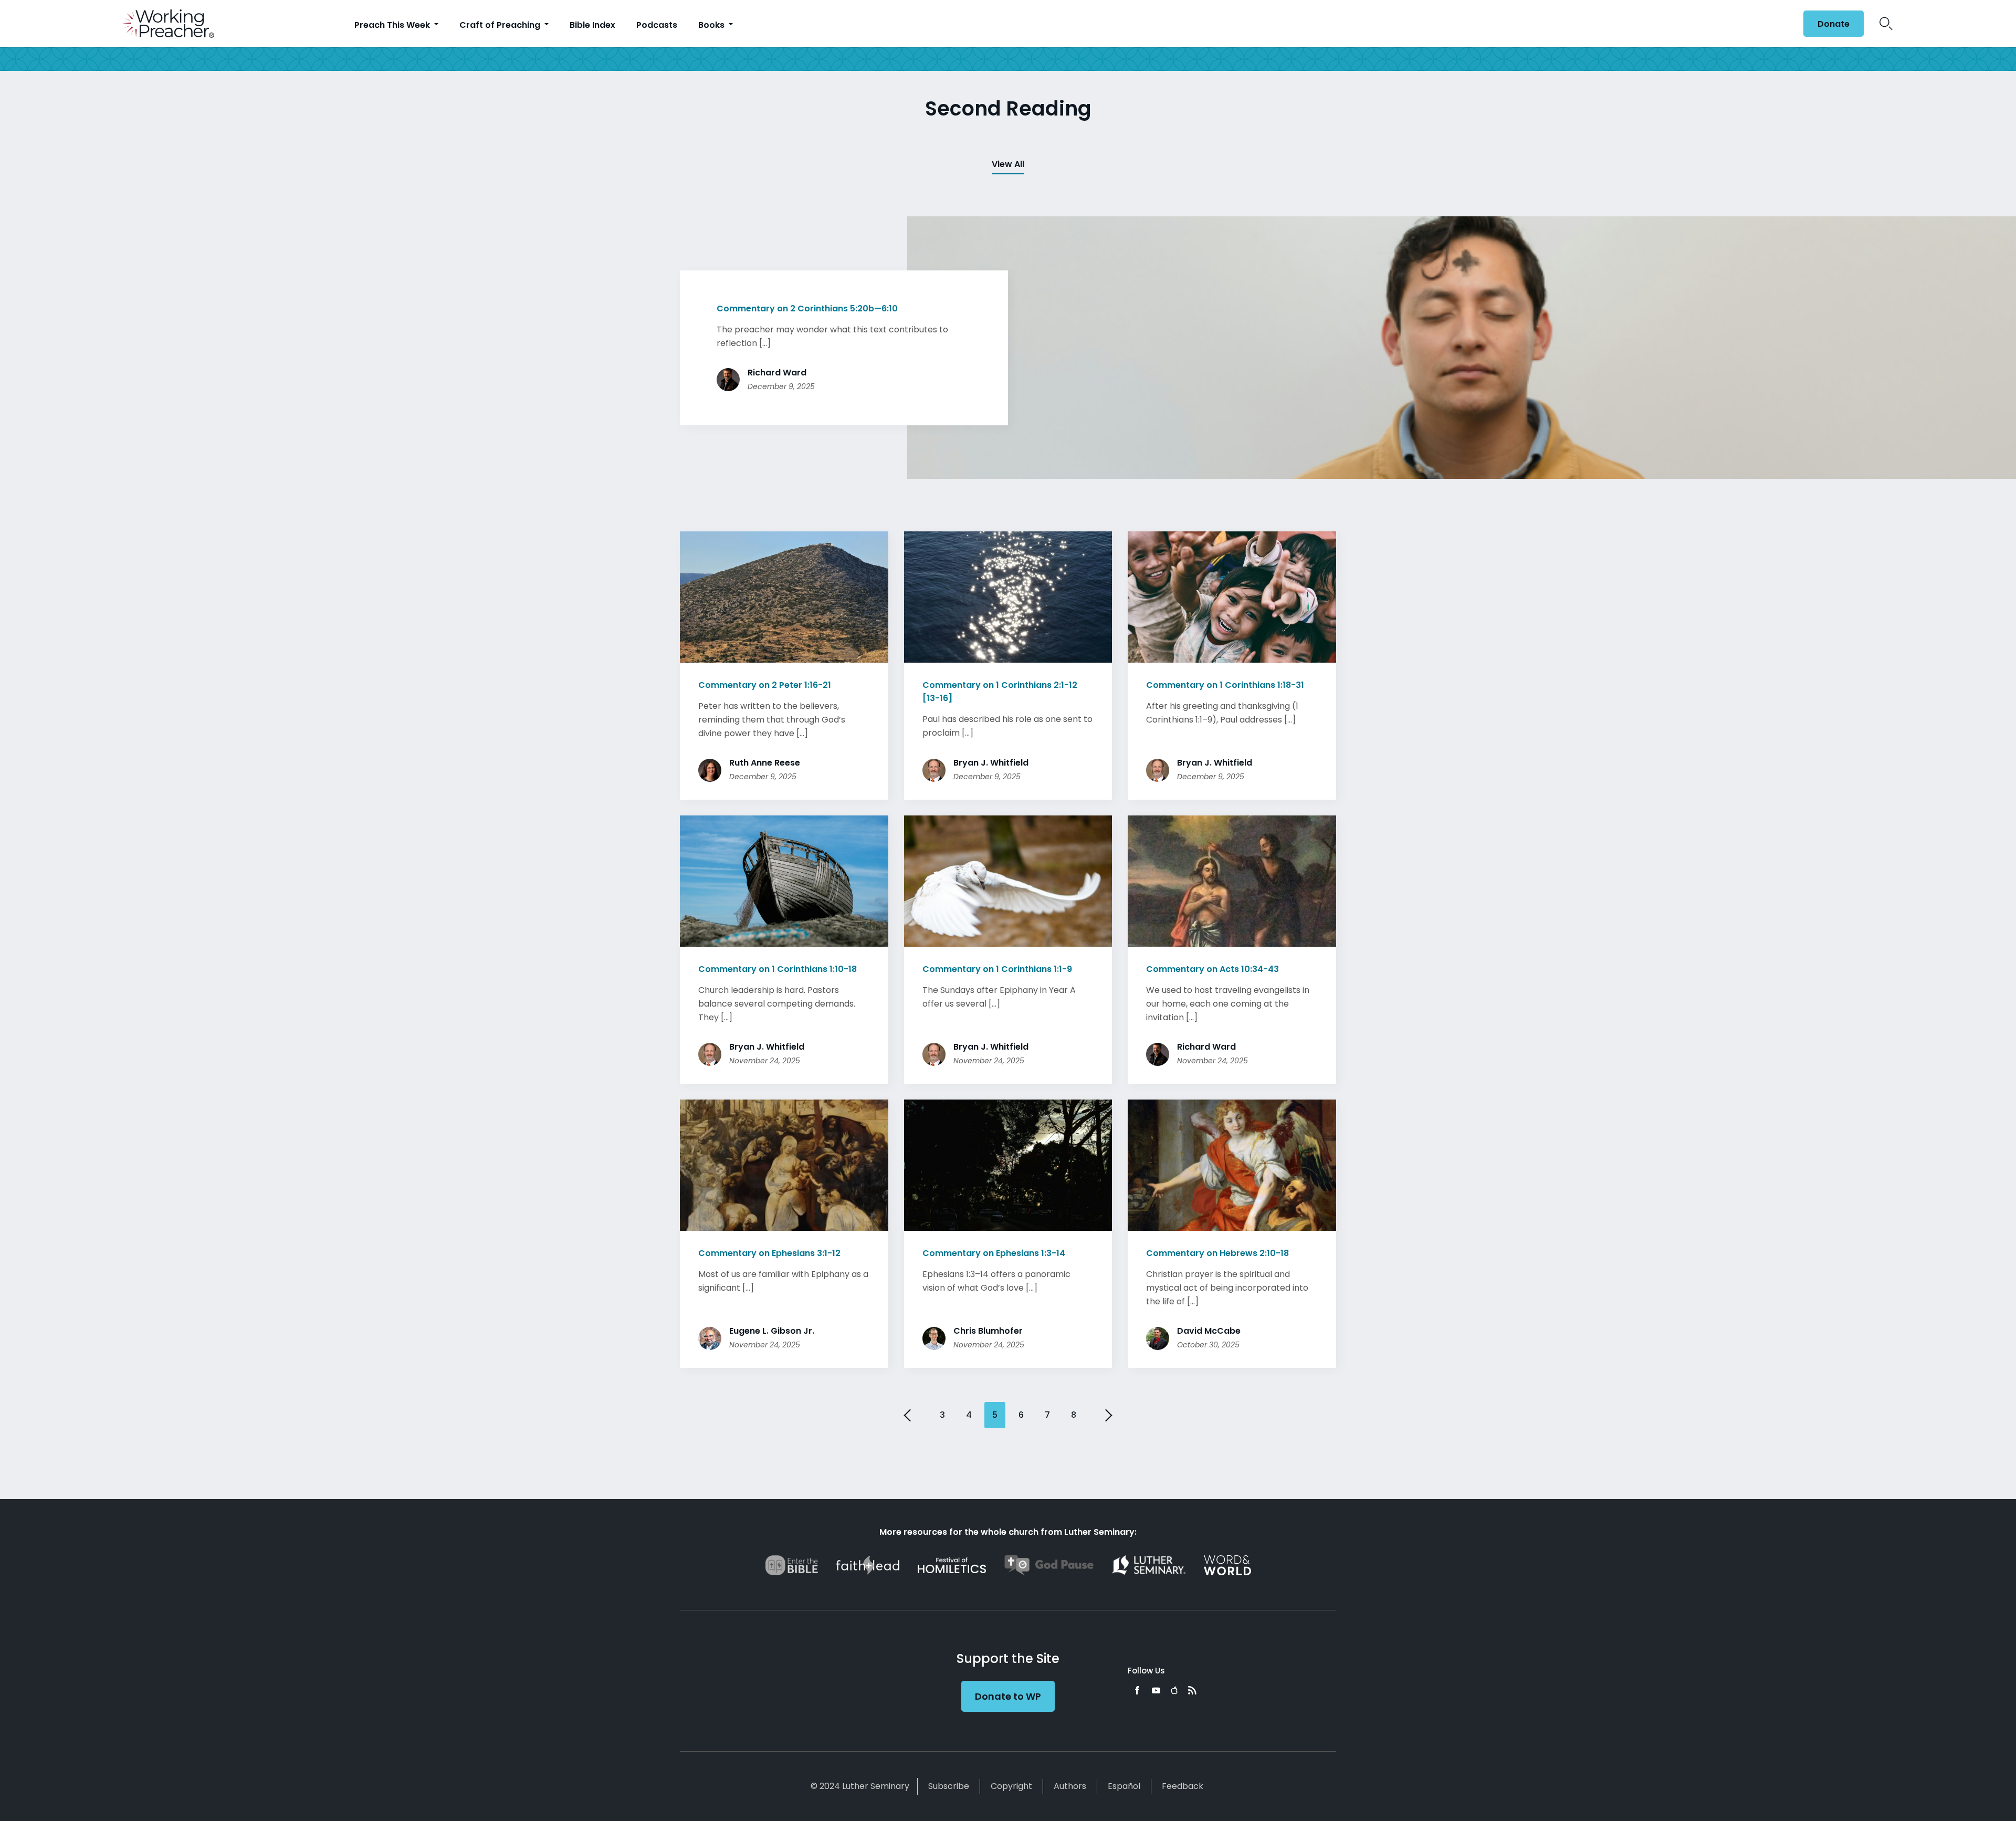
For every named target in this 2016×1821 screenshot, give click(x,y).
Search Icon (1886, 24)
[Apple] (1174, 1690)
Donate (1834, 24)
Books (712, 25)
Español (1124, 1786)
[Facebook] (1137, 1690)
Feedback (1183, 1786)
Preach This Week (393, 25)
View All (1008, 164)
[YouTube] (1156, 1690)
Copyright (1011, 1786)
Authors (1070, 1786)
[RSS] (1192, 1690)
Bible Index (592, 25)
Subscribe (949, 1786)
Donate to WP (1008, 1696)
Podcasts (657, 25)
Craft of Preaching (501, 25)
